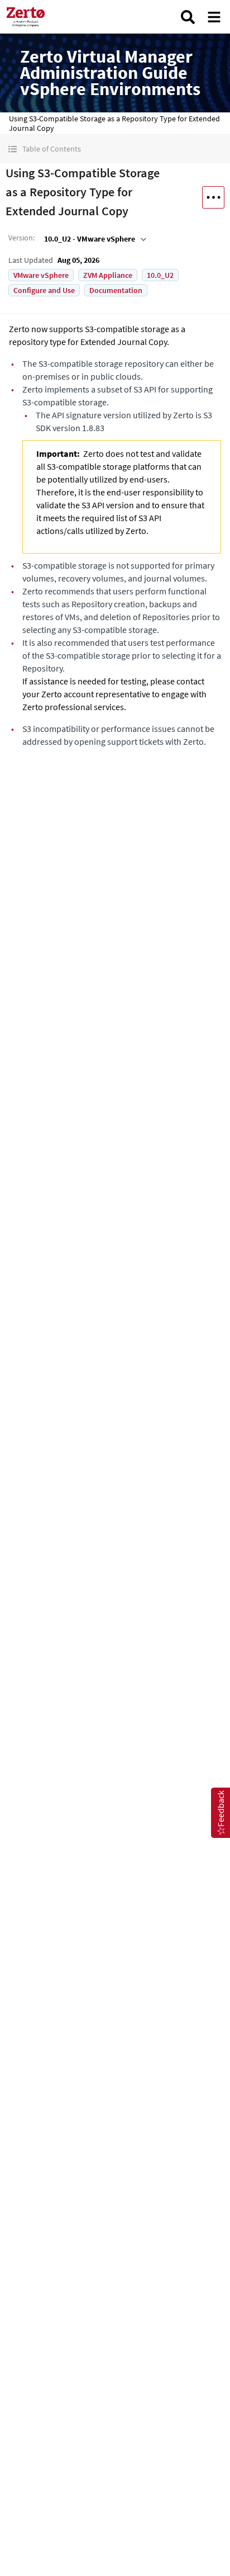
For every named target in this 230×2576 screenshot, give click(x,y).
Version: (21, 238)
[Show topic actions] (213, 197)
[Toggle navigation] (214, 17)
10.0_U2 (160, 275)
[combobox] (94, 239)
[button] (115, 149)
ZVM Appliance (108, 275)
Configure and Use (44, 290)
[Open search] (188, 17)
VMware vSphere (41, 275)
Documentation (116, 290)
